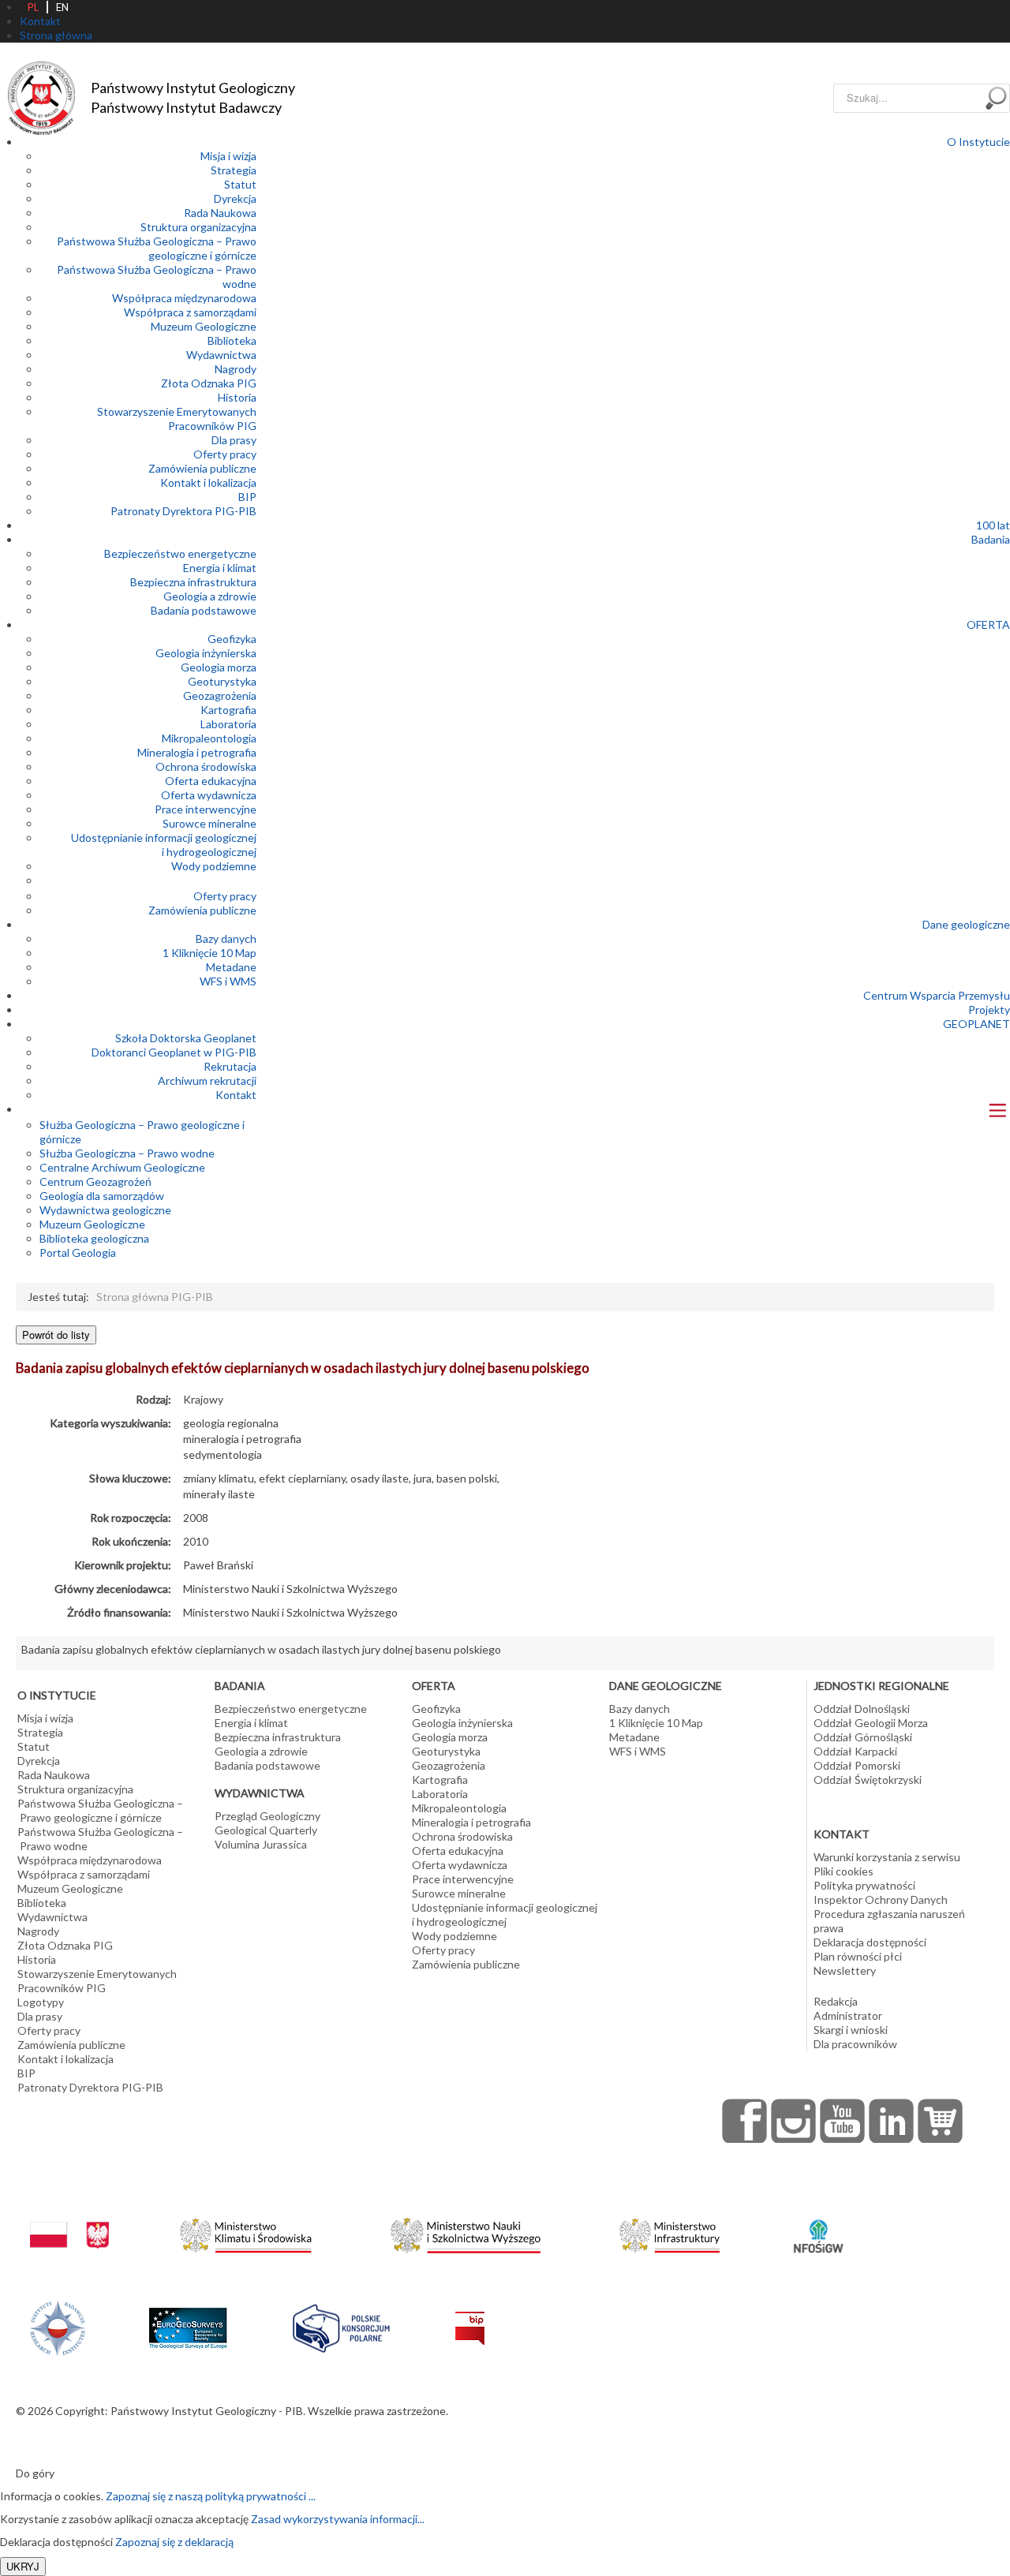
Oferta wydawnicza (209, 795)
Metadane (231, 967)
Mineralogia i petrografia (197, 752)
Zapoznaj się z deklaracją (174, 2542)
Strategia (234, 170)
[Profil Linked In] (892, 2121)
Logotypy (41, 2002)
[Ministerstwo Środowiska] (246, 2232)
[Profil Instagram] (794, 2121)
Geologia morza (219, 667)
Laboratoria (228, 724)
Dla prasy (234, 440)
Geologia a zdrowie (210, 596)
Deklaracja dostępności (870, 1942)
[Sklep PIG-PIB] (941, 2121)
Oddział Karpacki (855, 1751)
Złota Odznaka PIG (209, 383)
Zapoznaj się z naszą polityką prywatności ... (211, 2496)
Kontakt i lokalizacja (208, 482)
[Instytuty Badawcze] (58, 2326)
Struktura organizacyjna (198, 227)
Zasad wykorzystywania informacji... (338, 2519)
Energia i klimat (220, 568)
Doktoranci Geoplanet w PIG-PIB (174, 1052)
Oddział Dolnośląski (862, 1709)
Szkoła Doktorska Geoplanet (186, 1038)
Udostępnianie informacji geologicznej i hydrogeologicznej (164, 845)
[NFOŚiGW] (818, 2226)
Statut (240, 184)
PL (33, 7)
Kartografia (228, 710)
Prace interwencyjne (206, 809)
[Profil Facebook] (745, 2121)
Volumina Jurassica (261, 1844)
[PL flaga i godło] (69, 2220)
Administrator (848, 2015)
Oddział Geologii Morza (871, 1723)
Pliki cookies (844, 1871)
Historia (237, 397)
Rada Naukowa (220, 213)
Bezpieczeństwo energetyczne (180, 553)
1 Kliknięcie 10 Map (209, 953)
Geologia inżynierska (206, 653)
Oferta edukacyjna (211, 781)
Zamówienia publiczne (202, 468)
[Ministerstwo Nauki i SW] (466, 2232)
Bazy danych (226, 938)
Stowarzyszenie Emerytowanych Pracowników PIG (177, 419)
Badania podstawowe (204, 610)
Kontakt (236, 1095)
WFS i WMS (228, 981)
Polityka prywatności (864, 1885)
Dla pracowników (855, 2044)
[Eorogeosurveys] (188, 2319)
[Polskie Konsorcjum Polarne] (341, 2325)
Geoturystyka (222, 681)
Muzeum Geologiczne (204, 326)
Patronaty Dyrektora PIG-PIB (183, 511)
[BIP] (470, 2315)
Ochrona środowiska (206, 766)
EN (62, 7)
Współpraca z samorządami (190, 312)
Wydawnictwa (221, 355)
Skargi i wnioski (851, 2030)
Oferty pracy (225, 454)
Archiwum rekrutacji (207, 1080)
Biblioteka (232, 340)
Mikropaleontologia (209, 738)
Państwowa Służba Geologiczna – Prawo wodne (100, 1839)
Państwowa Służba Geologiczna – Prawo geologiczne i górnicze (157, 248)
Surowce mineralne (209, 823)
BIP (247, 497)
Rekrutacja (230, 1066)
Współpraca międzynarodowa (184, 298)
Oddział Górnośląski (863, 1737)
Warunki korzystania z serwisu (887, 1857)
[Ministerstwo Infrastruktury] (670, 2232)
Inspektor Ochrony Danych (881, 1899)
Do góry (35, 2473)
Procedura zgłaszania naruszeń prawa (889, 1921)
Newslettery (845, 1970)
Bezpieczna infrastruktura (193, 582)
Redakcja (836, 2001)
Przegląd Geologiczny (267, 1816)
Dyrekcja (235, 198)
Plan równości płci (858, 1956)
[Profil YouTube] (843, 2121)
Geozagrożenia (220, 695)
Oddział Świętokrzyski (868, 1780)
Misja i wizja (228, 156)
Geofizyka (232, 639)
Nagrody (236, 369)
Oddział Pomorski (857, 1765)
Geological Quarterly (266, 1830)
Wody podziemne (214, 866)
